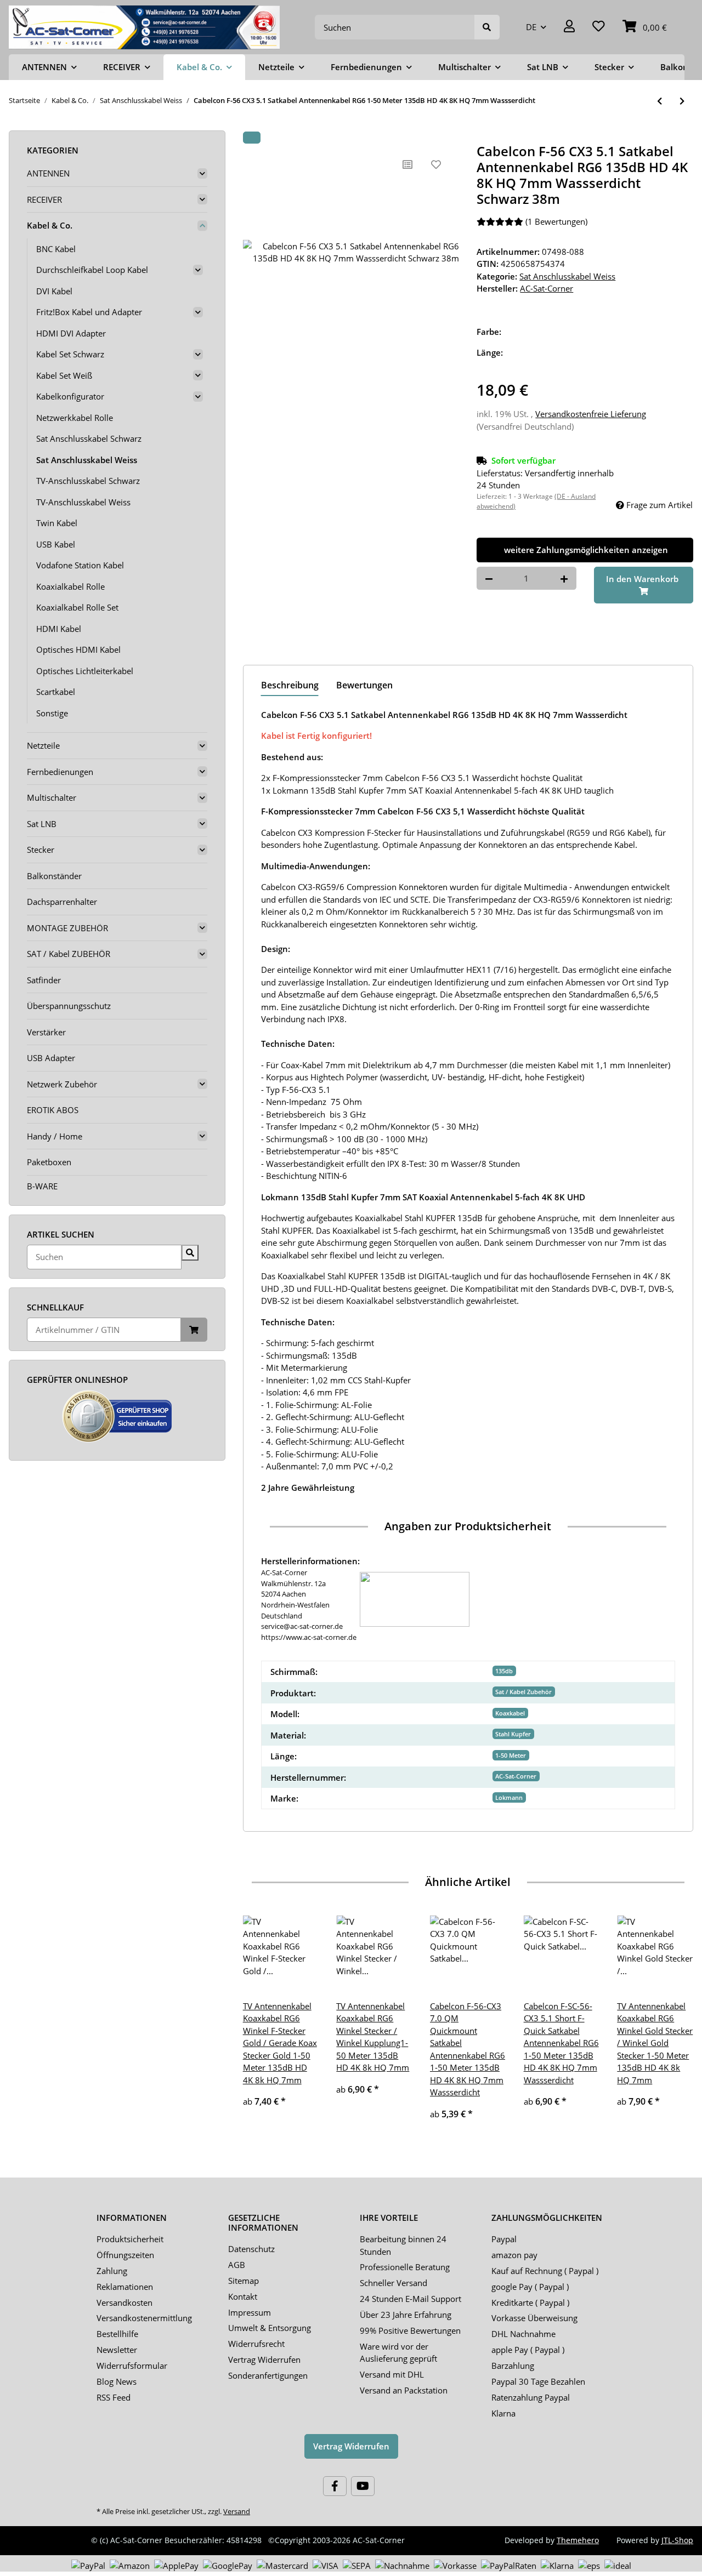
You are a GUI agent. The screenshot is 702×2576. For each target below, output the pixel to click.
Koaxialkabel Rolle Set (77, 607)
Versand (237, 2511)
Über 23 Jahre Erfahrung (406, 2315)
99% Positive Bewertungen (410, 2330)
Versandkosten (124, 2303)
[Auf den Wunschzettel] (436, 164)
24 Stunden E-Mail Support (411, 2299)
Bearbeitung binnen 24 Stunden (403, 2245)
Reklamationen (125, 2287)
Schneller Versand (394, 2283)
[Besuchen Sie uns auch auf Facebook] (335, 2486)
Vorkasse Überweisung (534, 2318)
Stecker (41, 850)
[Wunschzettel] (599, 27)
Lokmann (509, 1797)
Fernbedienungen (60, 772)
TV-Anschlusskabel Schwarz (88, 481)
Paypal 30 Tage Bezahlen (538, 2381)
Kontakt (243, 2296)
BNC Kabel (56, 249)
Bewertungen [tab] (364, 685)
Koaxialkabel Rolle (70, 586)
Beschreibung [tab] (290, 685)
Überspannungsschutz (69, 1006)
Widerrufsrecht (256, 2344)
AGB (237, 2265)
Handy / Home (55, 1136)
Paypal (504, 2239)
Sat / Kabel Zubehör (523, 1692)
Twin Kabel (57, 523)
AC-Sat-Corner (516, 1776)
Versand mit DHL (392, 2374)
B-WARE (42, 1186)
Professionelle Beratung (405, 2267)
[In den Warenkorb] (252, 138)
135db (504, 1671)
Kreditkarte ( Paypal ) (530, 2303)
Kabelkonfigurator (70, 396)
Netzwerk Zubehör (62, 1084)
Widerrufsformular (132, 2366)
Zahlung (112, 2271)
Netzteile (43, 745)
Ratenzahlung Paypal (531, 2397)
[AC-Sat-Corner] (144, 27)
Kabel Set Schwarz (70, 354)
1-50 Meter (511, 1755)
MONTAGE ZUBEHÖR (67, 928)
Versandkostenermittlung (144, 2318)
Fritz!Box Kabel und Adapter (89, 312)
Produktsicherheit (130, 2239)
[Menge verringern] (489, 579)
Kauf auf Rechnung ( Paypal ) (545, 2271)
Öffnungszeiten (125, 2255)
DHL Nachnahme (523, 2334)
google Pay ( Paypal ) (530, 2287)
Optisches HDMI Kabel (78, 649)
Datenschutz (251, 2249)
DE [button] (531, 27)
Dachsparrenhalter (62, 902)
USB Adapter (51, 1058)
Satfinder (44, 980)
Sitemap (244, 2281)
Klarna (503, 2413)
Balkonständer (54, 876)
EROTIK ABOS (53, 1110)
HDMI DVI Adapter (71, 333)
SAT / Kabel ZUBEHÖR (69, 954)
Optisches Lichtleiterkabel (85, 671)
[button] (569, 27)
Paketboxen (49, 1162)
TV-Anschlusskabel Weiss (83, 502)
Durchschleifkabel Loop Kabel (92, 270)
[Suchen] (487, 27)
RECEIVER (44, 200)
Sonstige (52, 713)
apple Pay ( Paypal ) (528, 2350)
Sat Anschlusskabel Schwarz (89, 438)
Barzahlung (513, 2366)
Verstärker (46, 1032)
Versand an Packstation (404, 2390)
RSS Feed (114, 2397)
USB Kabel (56, 544)
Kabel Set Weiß (64, 375)
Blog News (117, 2381)
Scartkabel (56, 692)
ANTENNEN (48, 173)
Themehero (578, 2540)
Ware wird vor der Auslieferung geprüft (398, 2353)
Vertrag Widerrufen (264, 2360)
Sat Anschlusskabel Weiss (567, 276)
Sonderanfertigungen (268, 2375)
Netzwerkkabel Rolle (75, 418)
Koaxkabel (510, 1713)
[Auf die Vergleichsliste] (407, 164)
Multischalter (52, 797)
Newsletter (117, 2350)
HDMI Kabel (59, 629)
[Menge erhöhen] (564, 579)
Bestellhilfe (117, 2334)
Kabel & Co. (50, 225)
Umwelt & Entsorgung (270, 2328)
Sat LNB (42, 824)
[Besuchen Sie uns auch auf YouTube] (363, 2486)
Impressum (250, 2312)
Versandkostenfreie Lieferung (591, 414)
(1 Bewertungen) (556, 221)
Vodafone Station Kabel (80, 565)
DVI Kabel (54, 291)
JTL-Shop (677, 2540)
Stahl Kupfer (513, 1734)
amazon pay (514, 2255)
